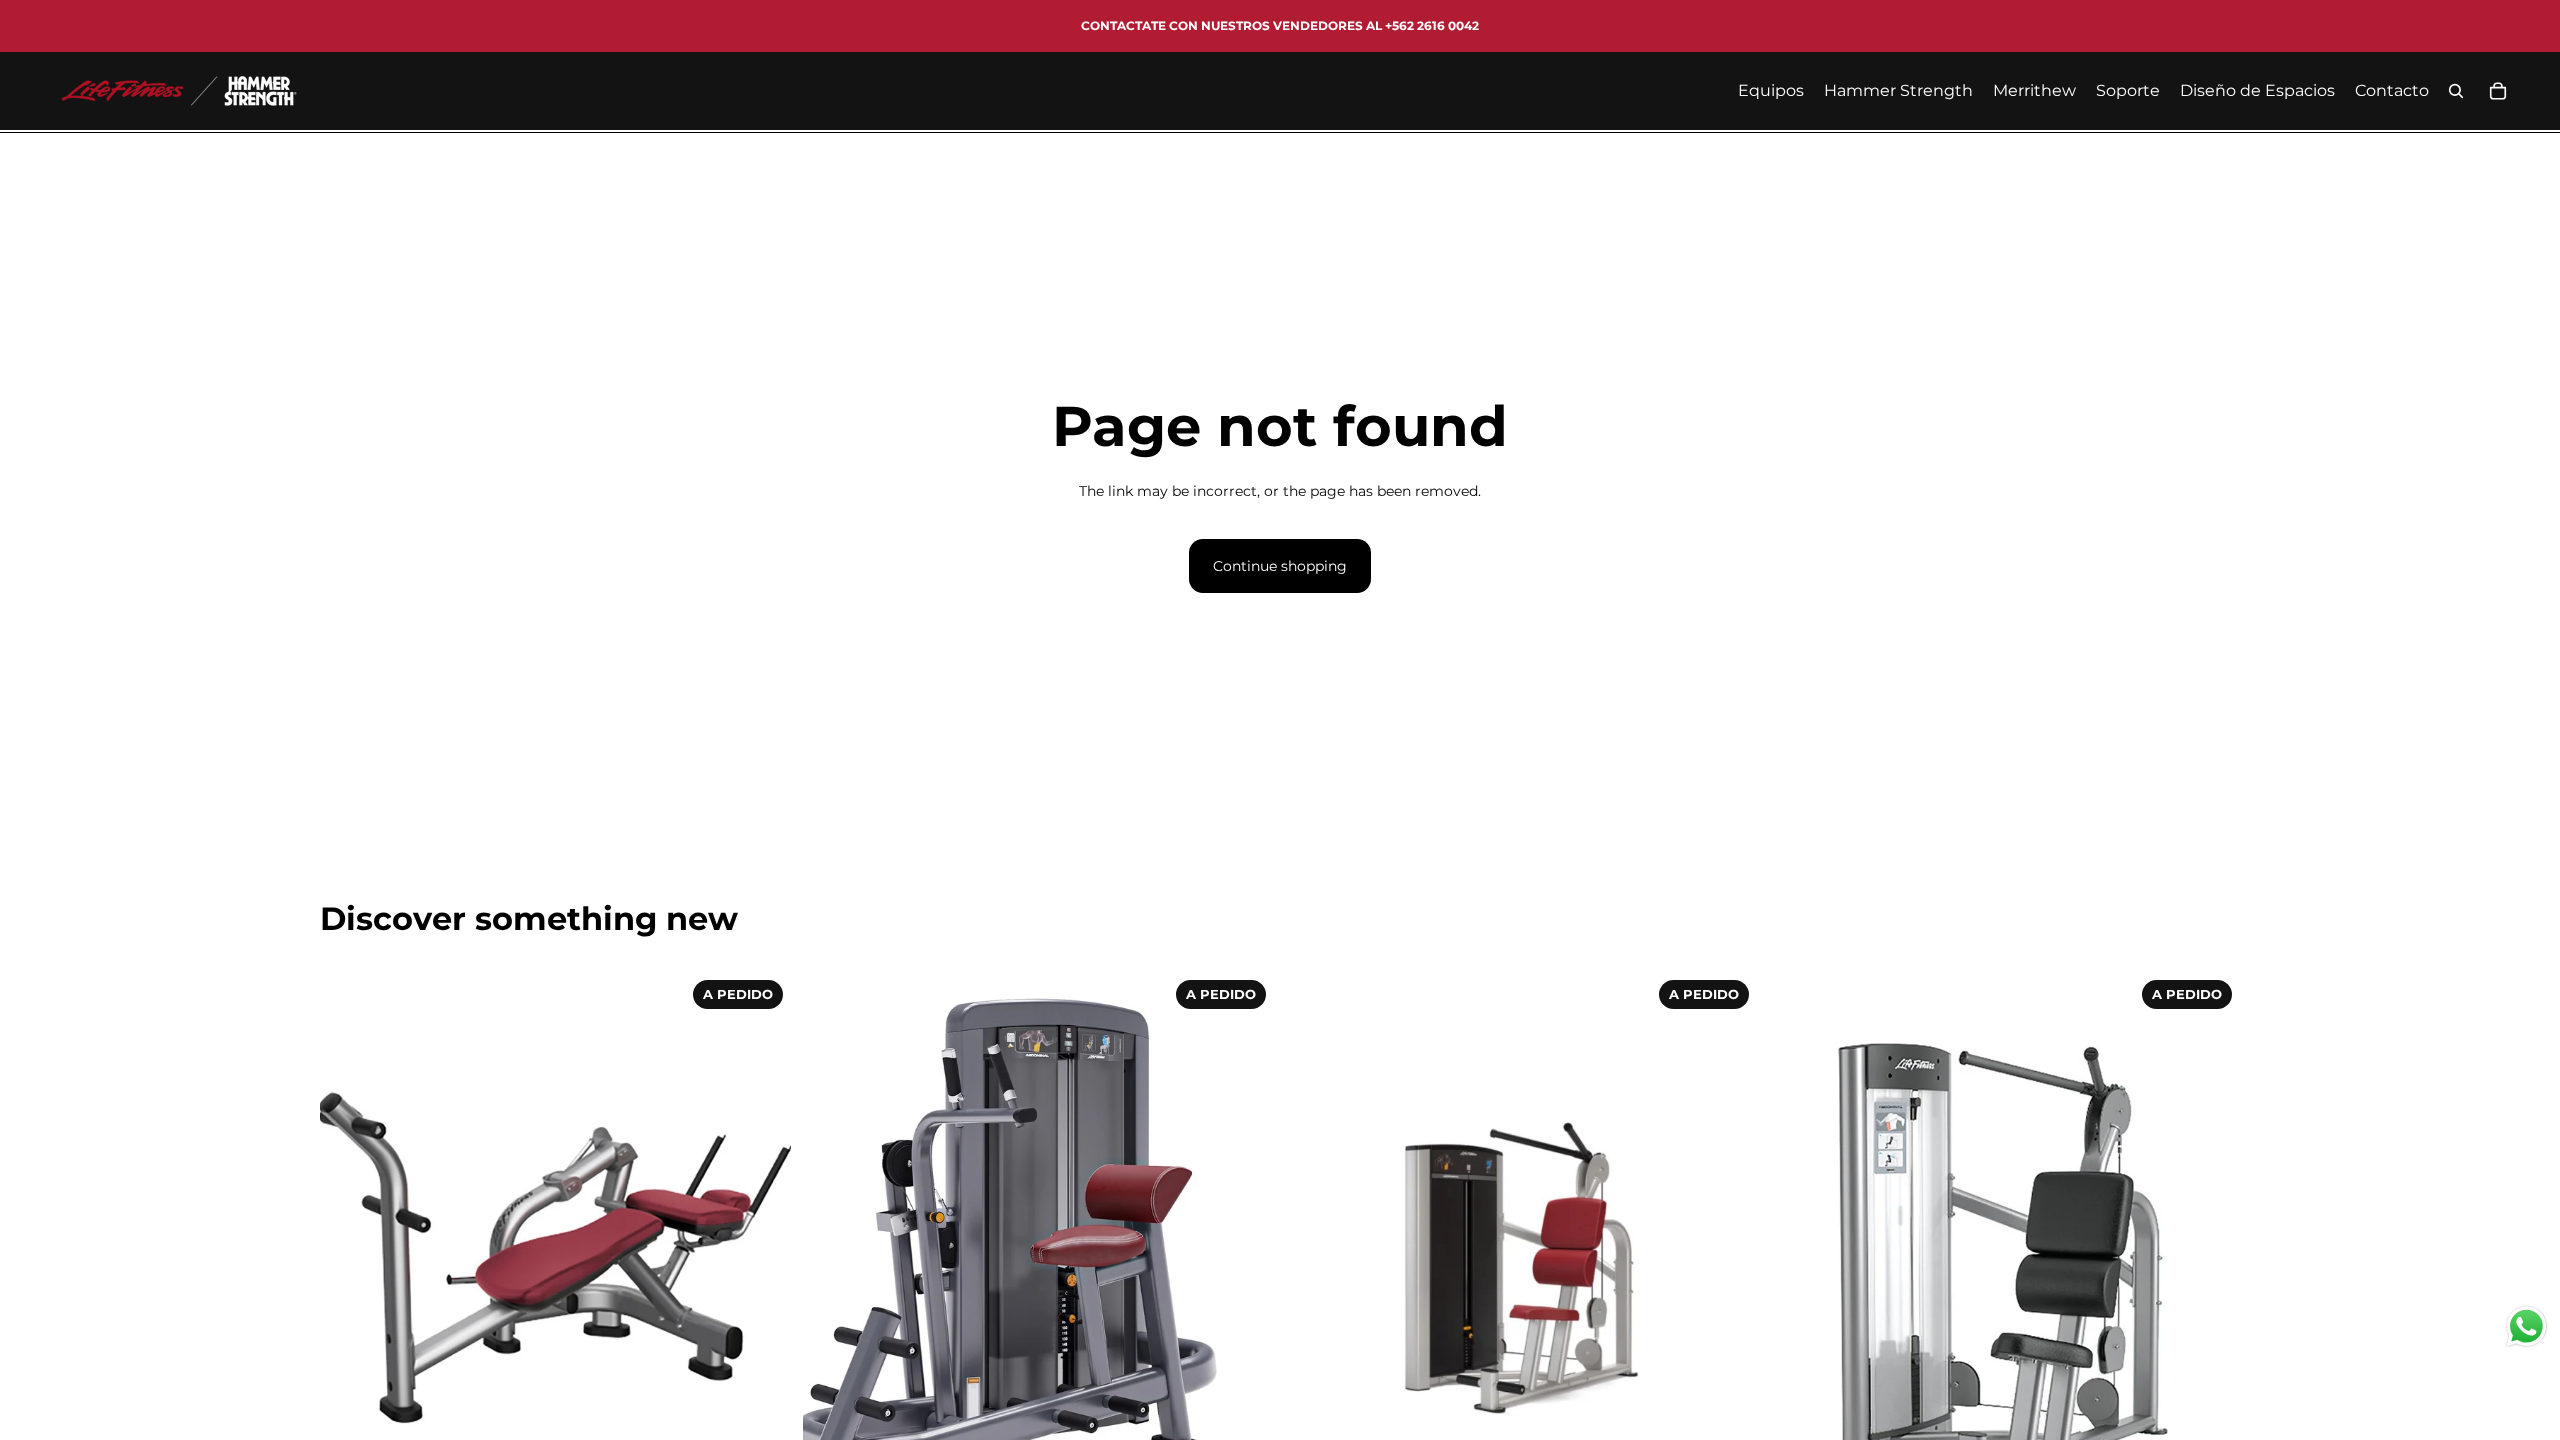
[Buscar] (2456, 91)
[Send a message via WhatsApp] (2526, 1326)
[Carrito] (2498, 91)
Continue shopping (1280, 566)
